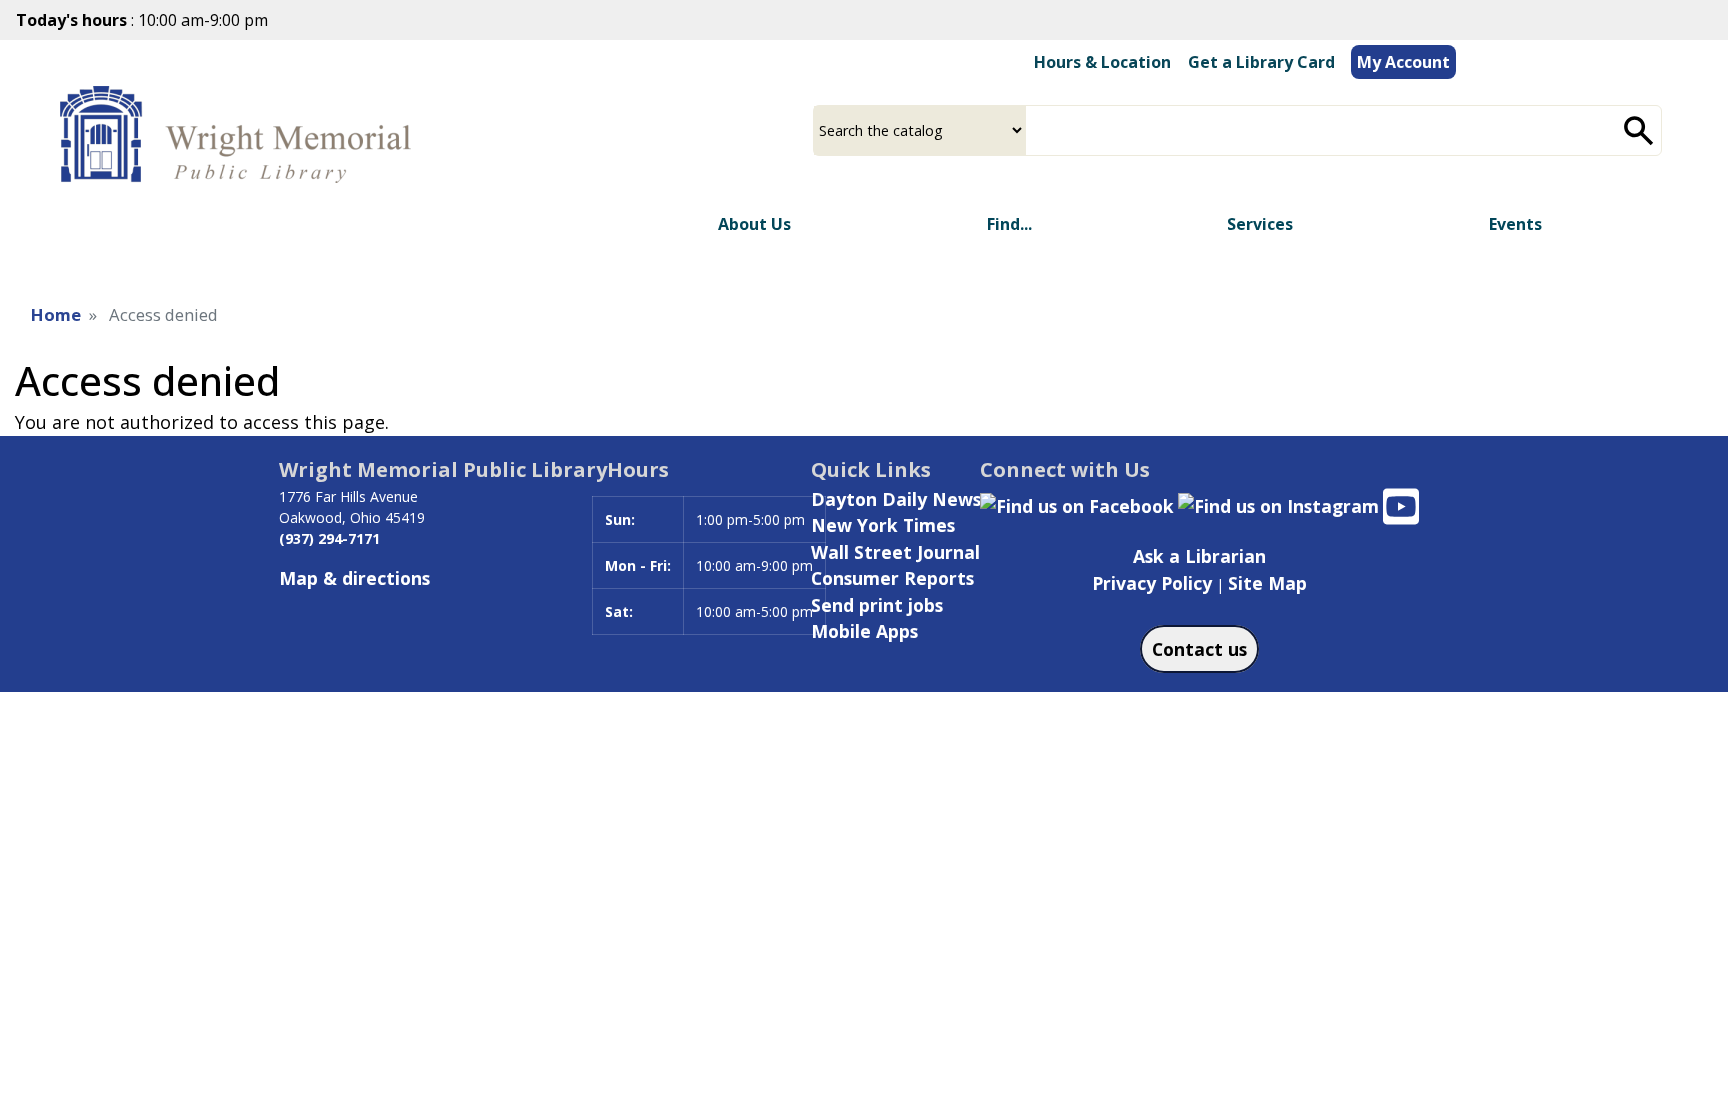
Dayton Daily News (896, 499)
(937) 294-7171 (329, 538)
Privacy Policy (1152, 583)
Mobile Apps (864, 631)
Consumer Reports (892, 578)
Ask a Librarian (1199, 556)
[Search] (1639, 130)
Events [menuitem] (1515, 224)
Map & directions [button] (354, 578)
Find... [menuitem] (1009, 224)
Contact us (1199, 649)
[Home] (240, 136)
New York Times (883, 525)
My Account (1403, 62)
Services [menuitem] (1260, 224)
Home (56, 314)
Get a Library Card (1261, 62)
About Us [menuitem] (754, 224)
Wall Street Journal (895, 552)
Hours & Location (1102, 62)
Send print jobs (877, 605)
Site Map (1267, 583)
